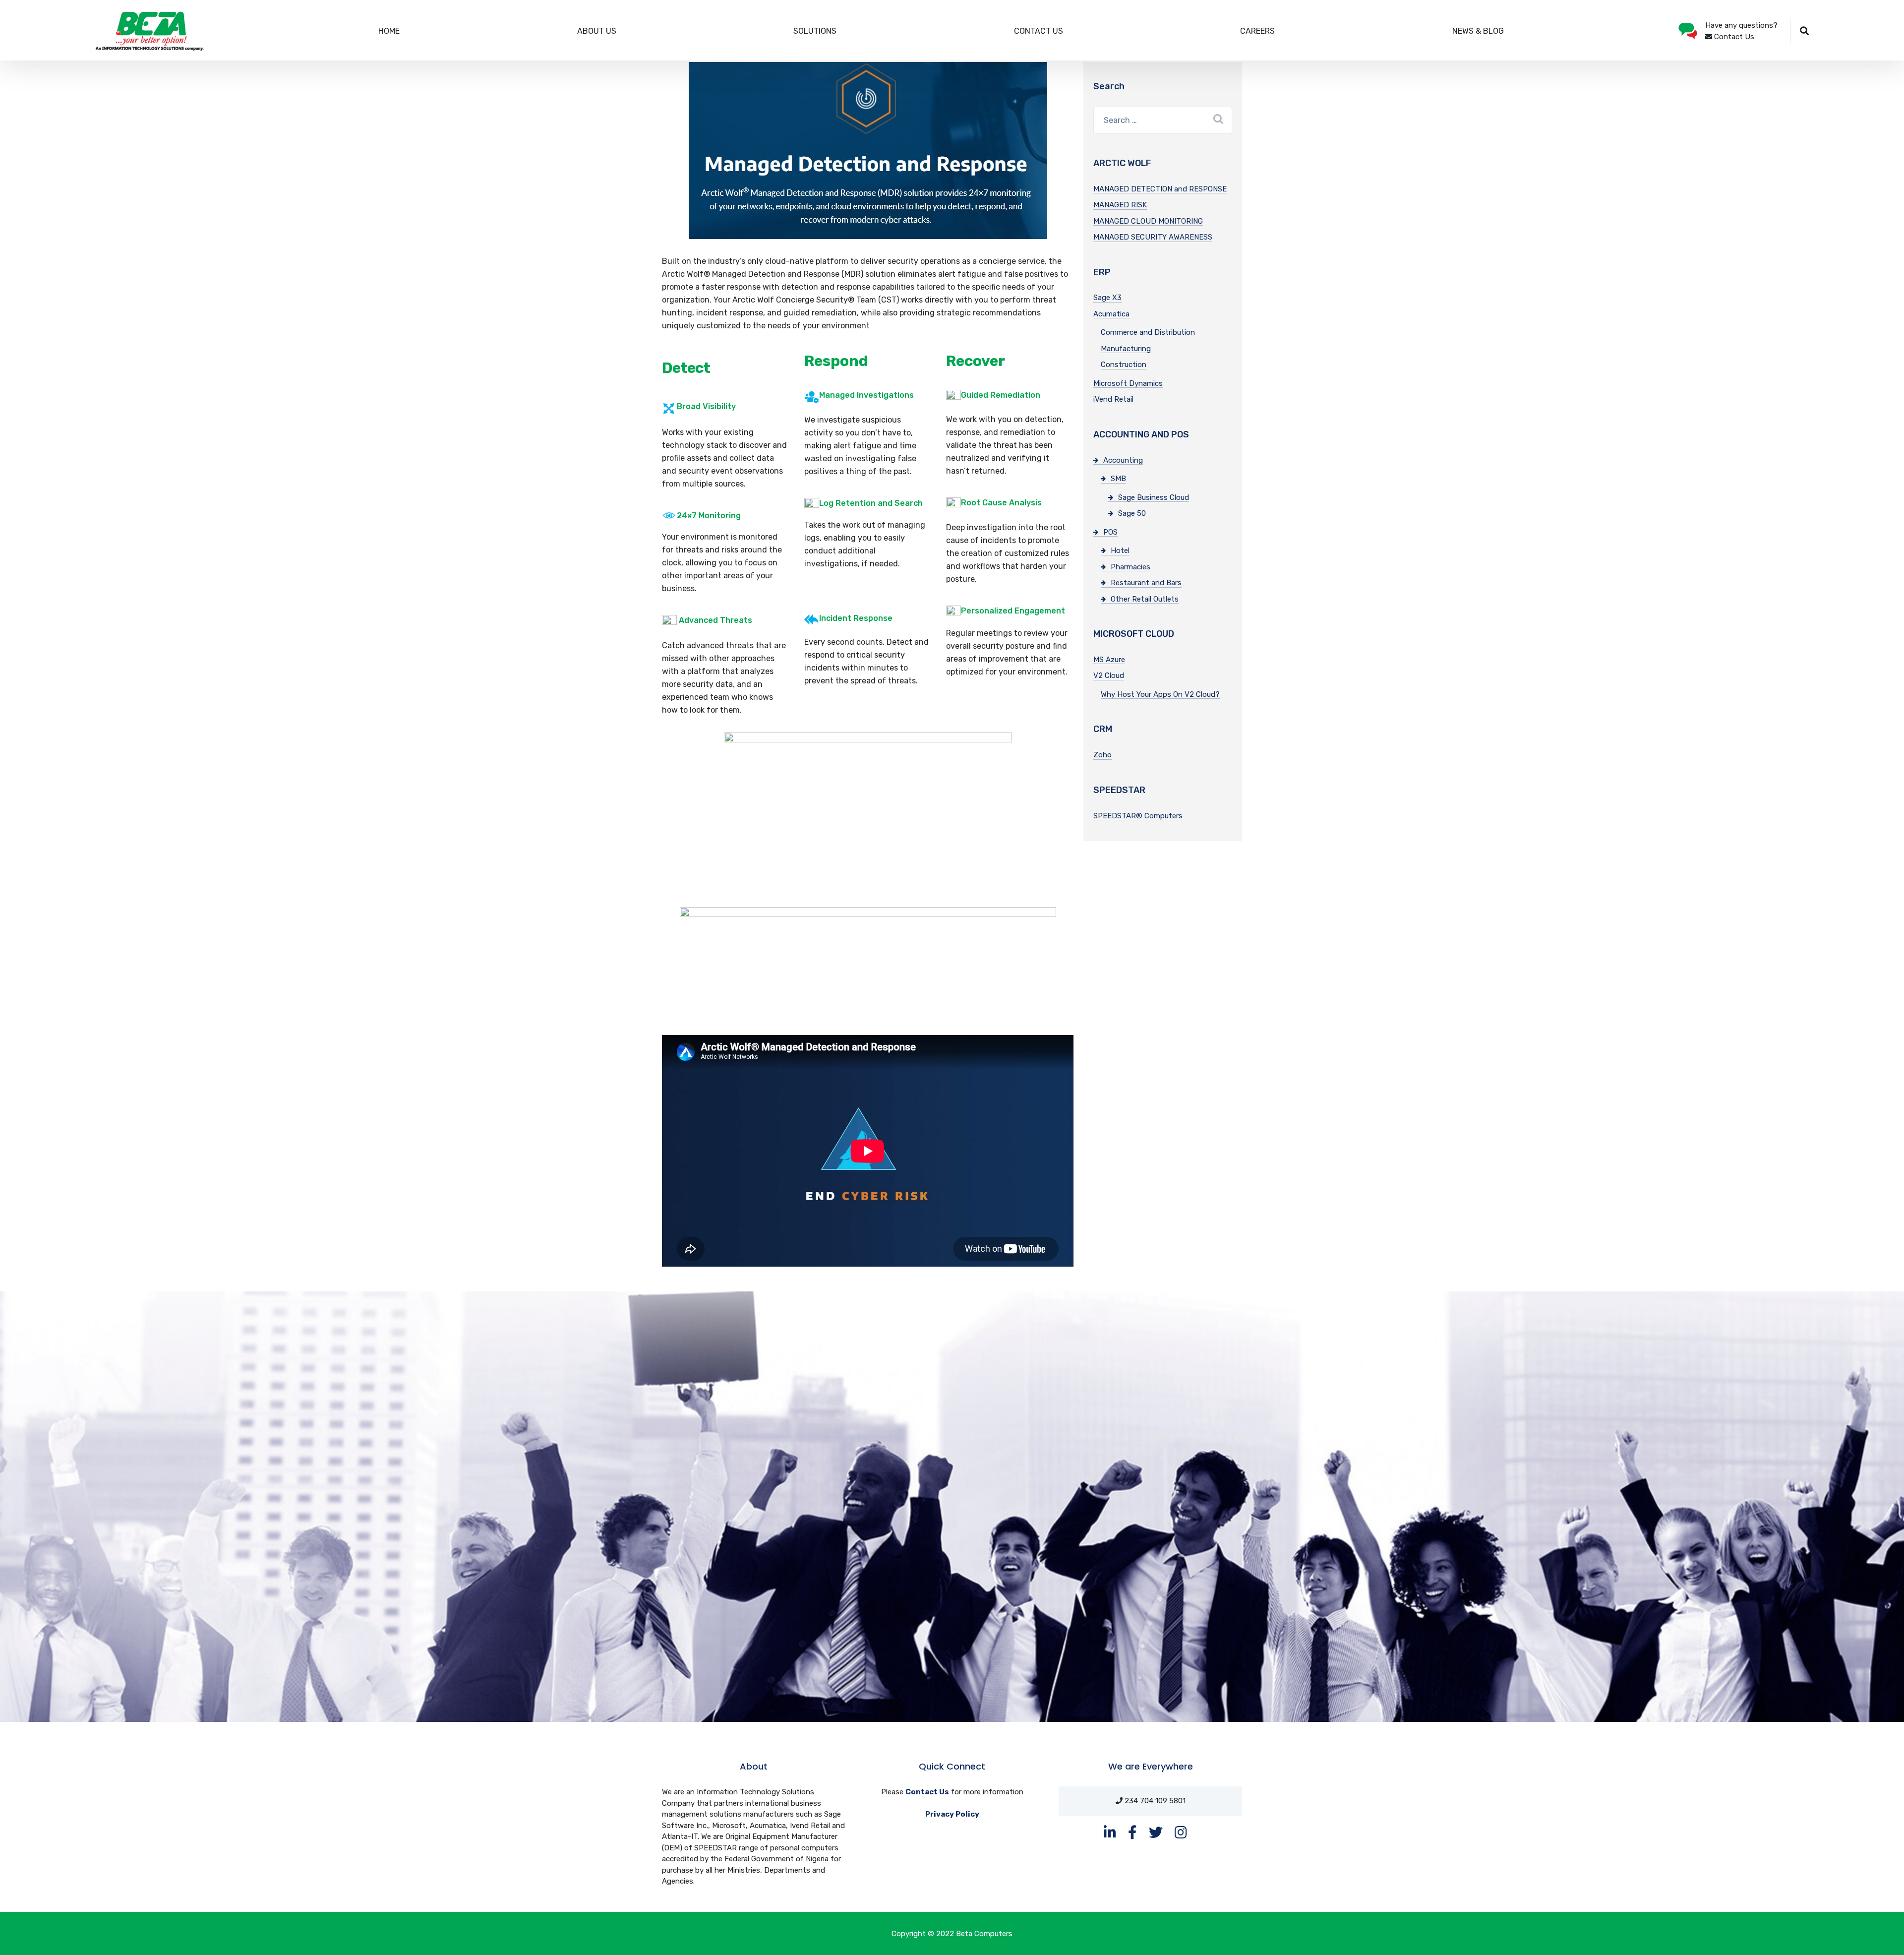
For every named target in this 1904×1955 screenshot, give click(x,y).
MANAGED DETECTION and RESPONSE (1160, 189)
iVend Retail (1113, 399)
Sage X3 (1107, 298)
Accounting (1123, 460)
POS (1110, 532)
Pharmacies (1130, 567)
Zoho (1102, 755)
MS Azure (1109, 660)
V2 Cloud (1109, 675)
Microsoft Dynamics (1128, 383)
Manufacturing (1126, 349)
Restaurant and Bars (1146, 583)
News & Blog (1478, 31)
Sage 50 (1132, 513)
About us (597, 31)
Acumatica (1111, 314)
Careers (1257, 31)
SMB (1118, 479)
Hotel (1120, 550)
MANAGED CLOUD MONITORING (1148, 221)
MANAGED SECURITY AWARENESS (1153, 237)
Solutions (815, 31)
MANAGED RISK (1120, 205)
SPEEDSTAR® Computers (1138, 816)
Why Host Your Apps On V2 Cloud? (1160, 694)
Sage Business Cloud (1154, 497)
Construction (1124, 365)
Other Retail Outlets (1145, 599)
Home (389, 31)
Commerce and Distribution (1148, 332)
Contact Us (1039, 31)
